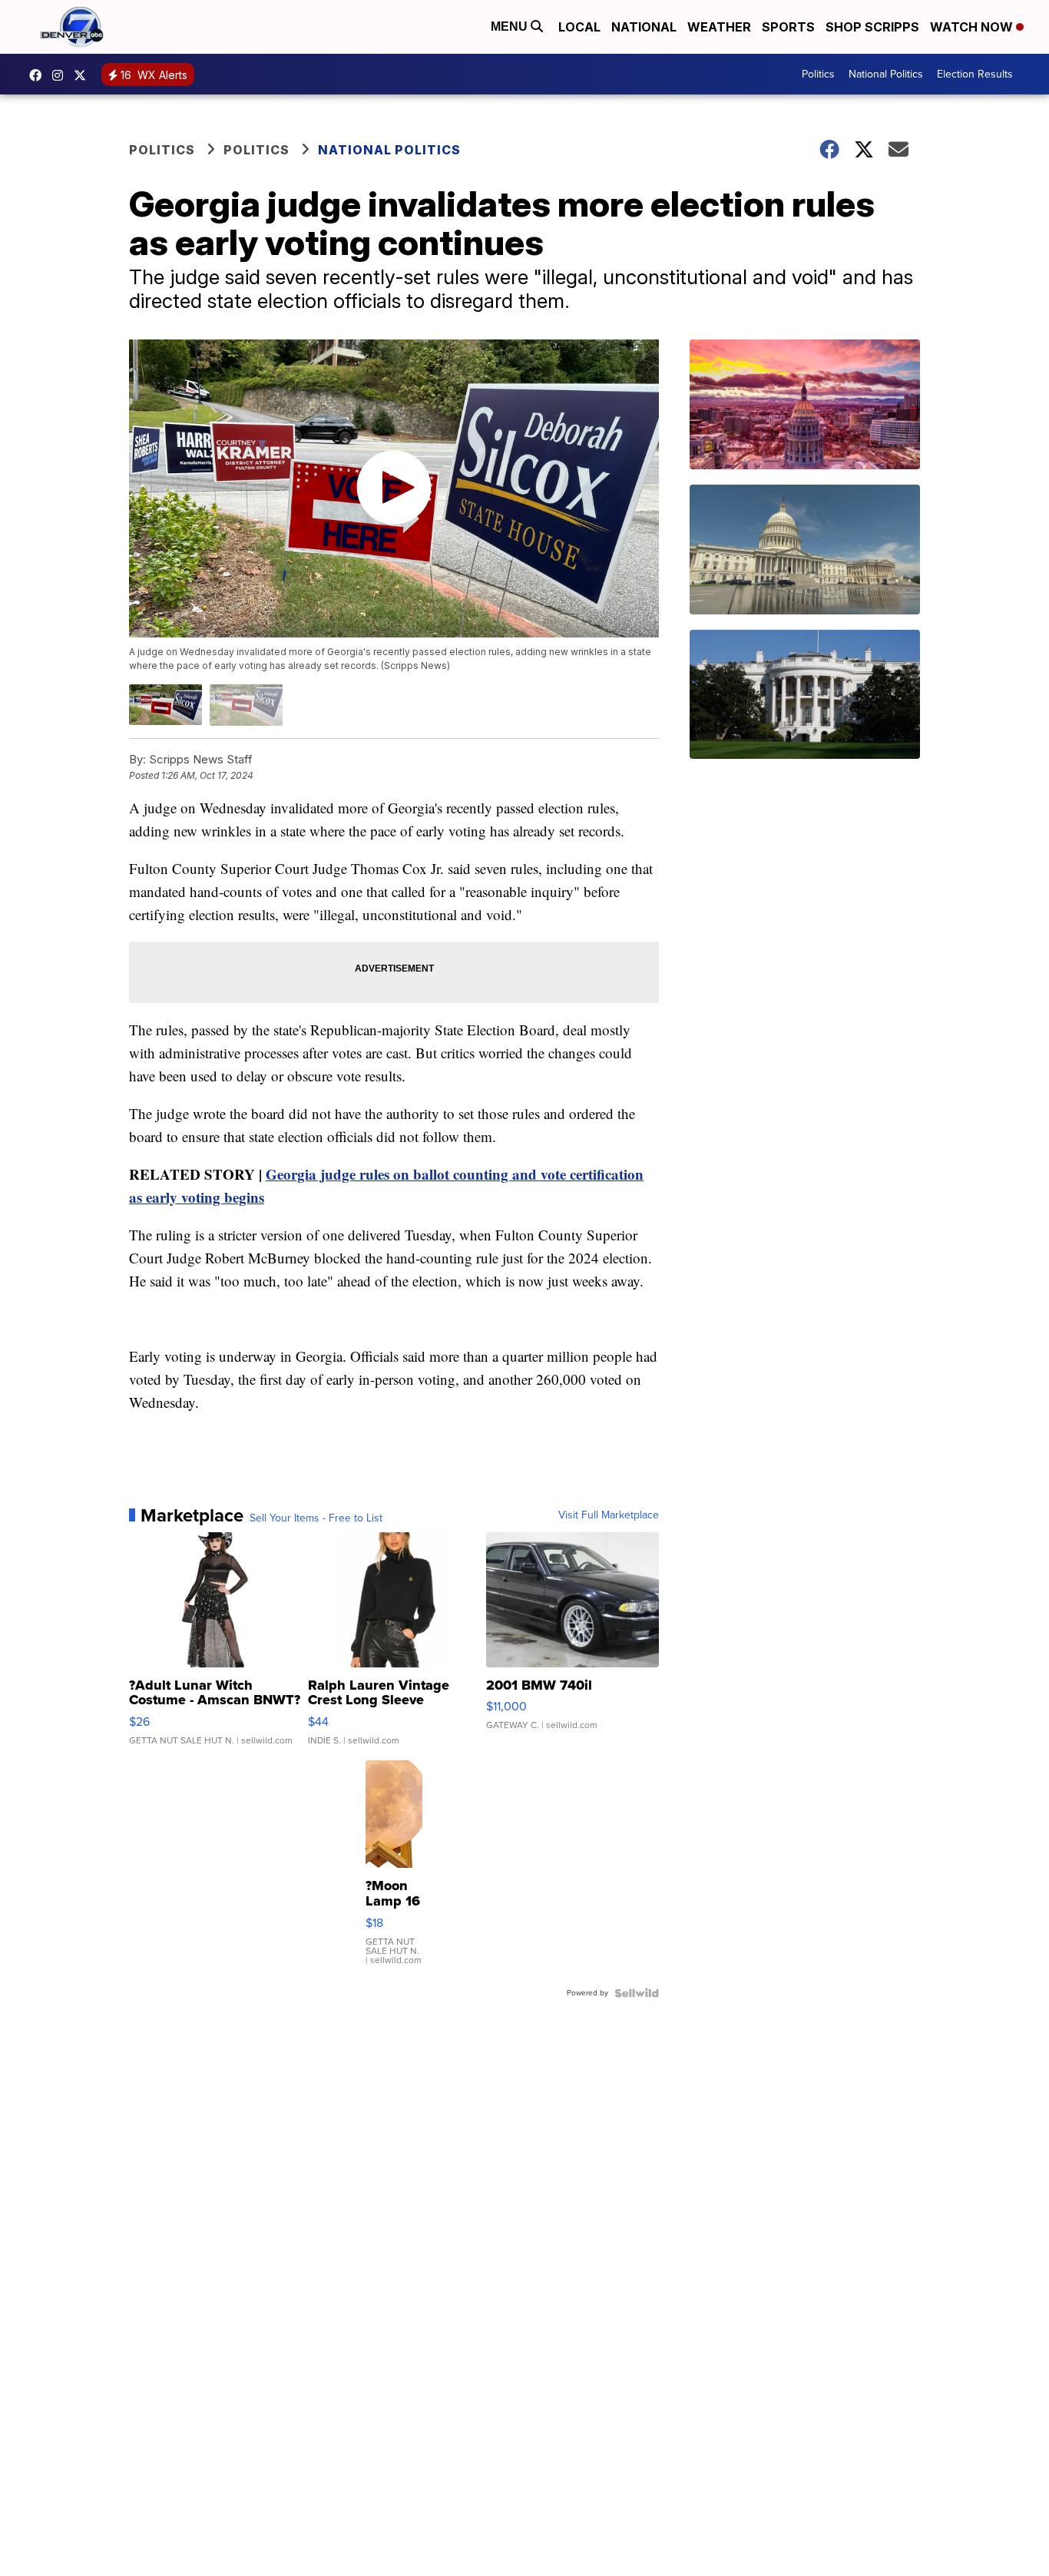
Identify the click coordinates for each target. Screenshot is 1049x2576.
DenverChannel (84, 75)
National (644, 27)
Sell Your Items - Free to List (316, 1518)
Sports (788, 27)
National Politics (886, 74)
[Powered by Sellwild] (637, 1993)
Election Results (975, 74)
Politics (818, 74)
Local (579, 27)
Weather (719, 27)
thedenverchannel (61, 75)
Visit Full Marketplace (609, 1515)
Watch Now (973, 27)
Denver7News (39, 75)
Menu (511, 26)
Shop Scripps (872, 27)
